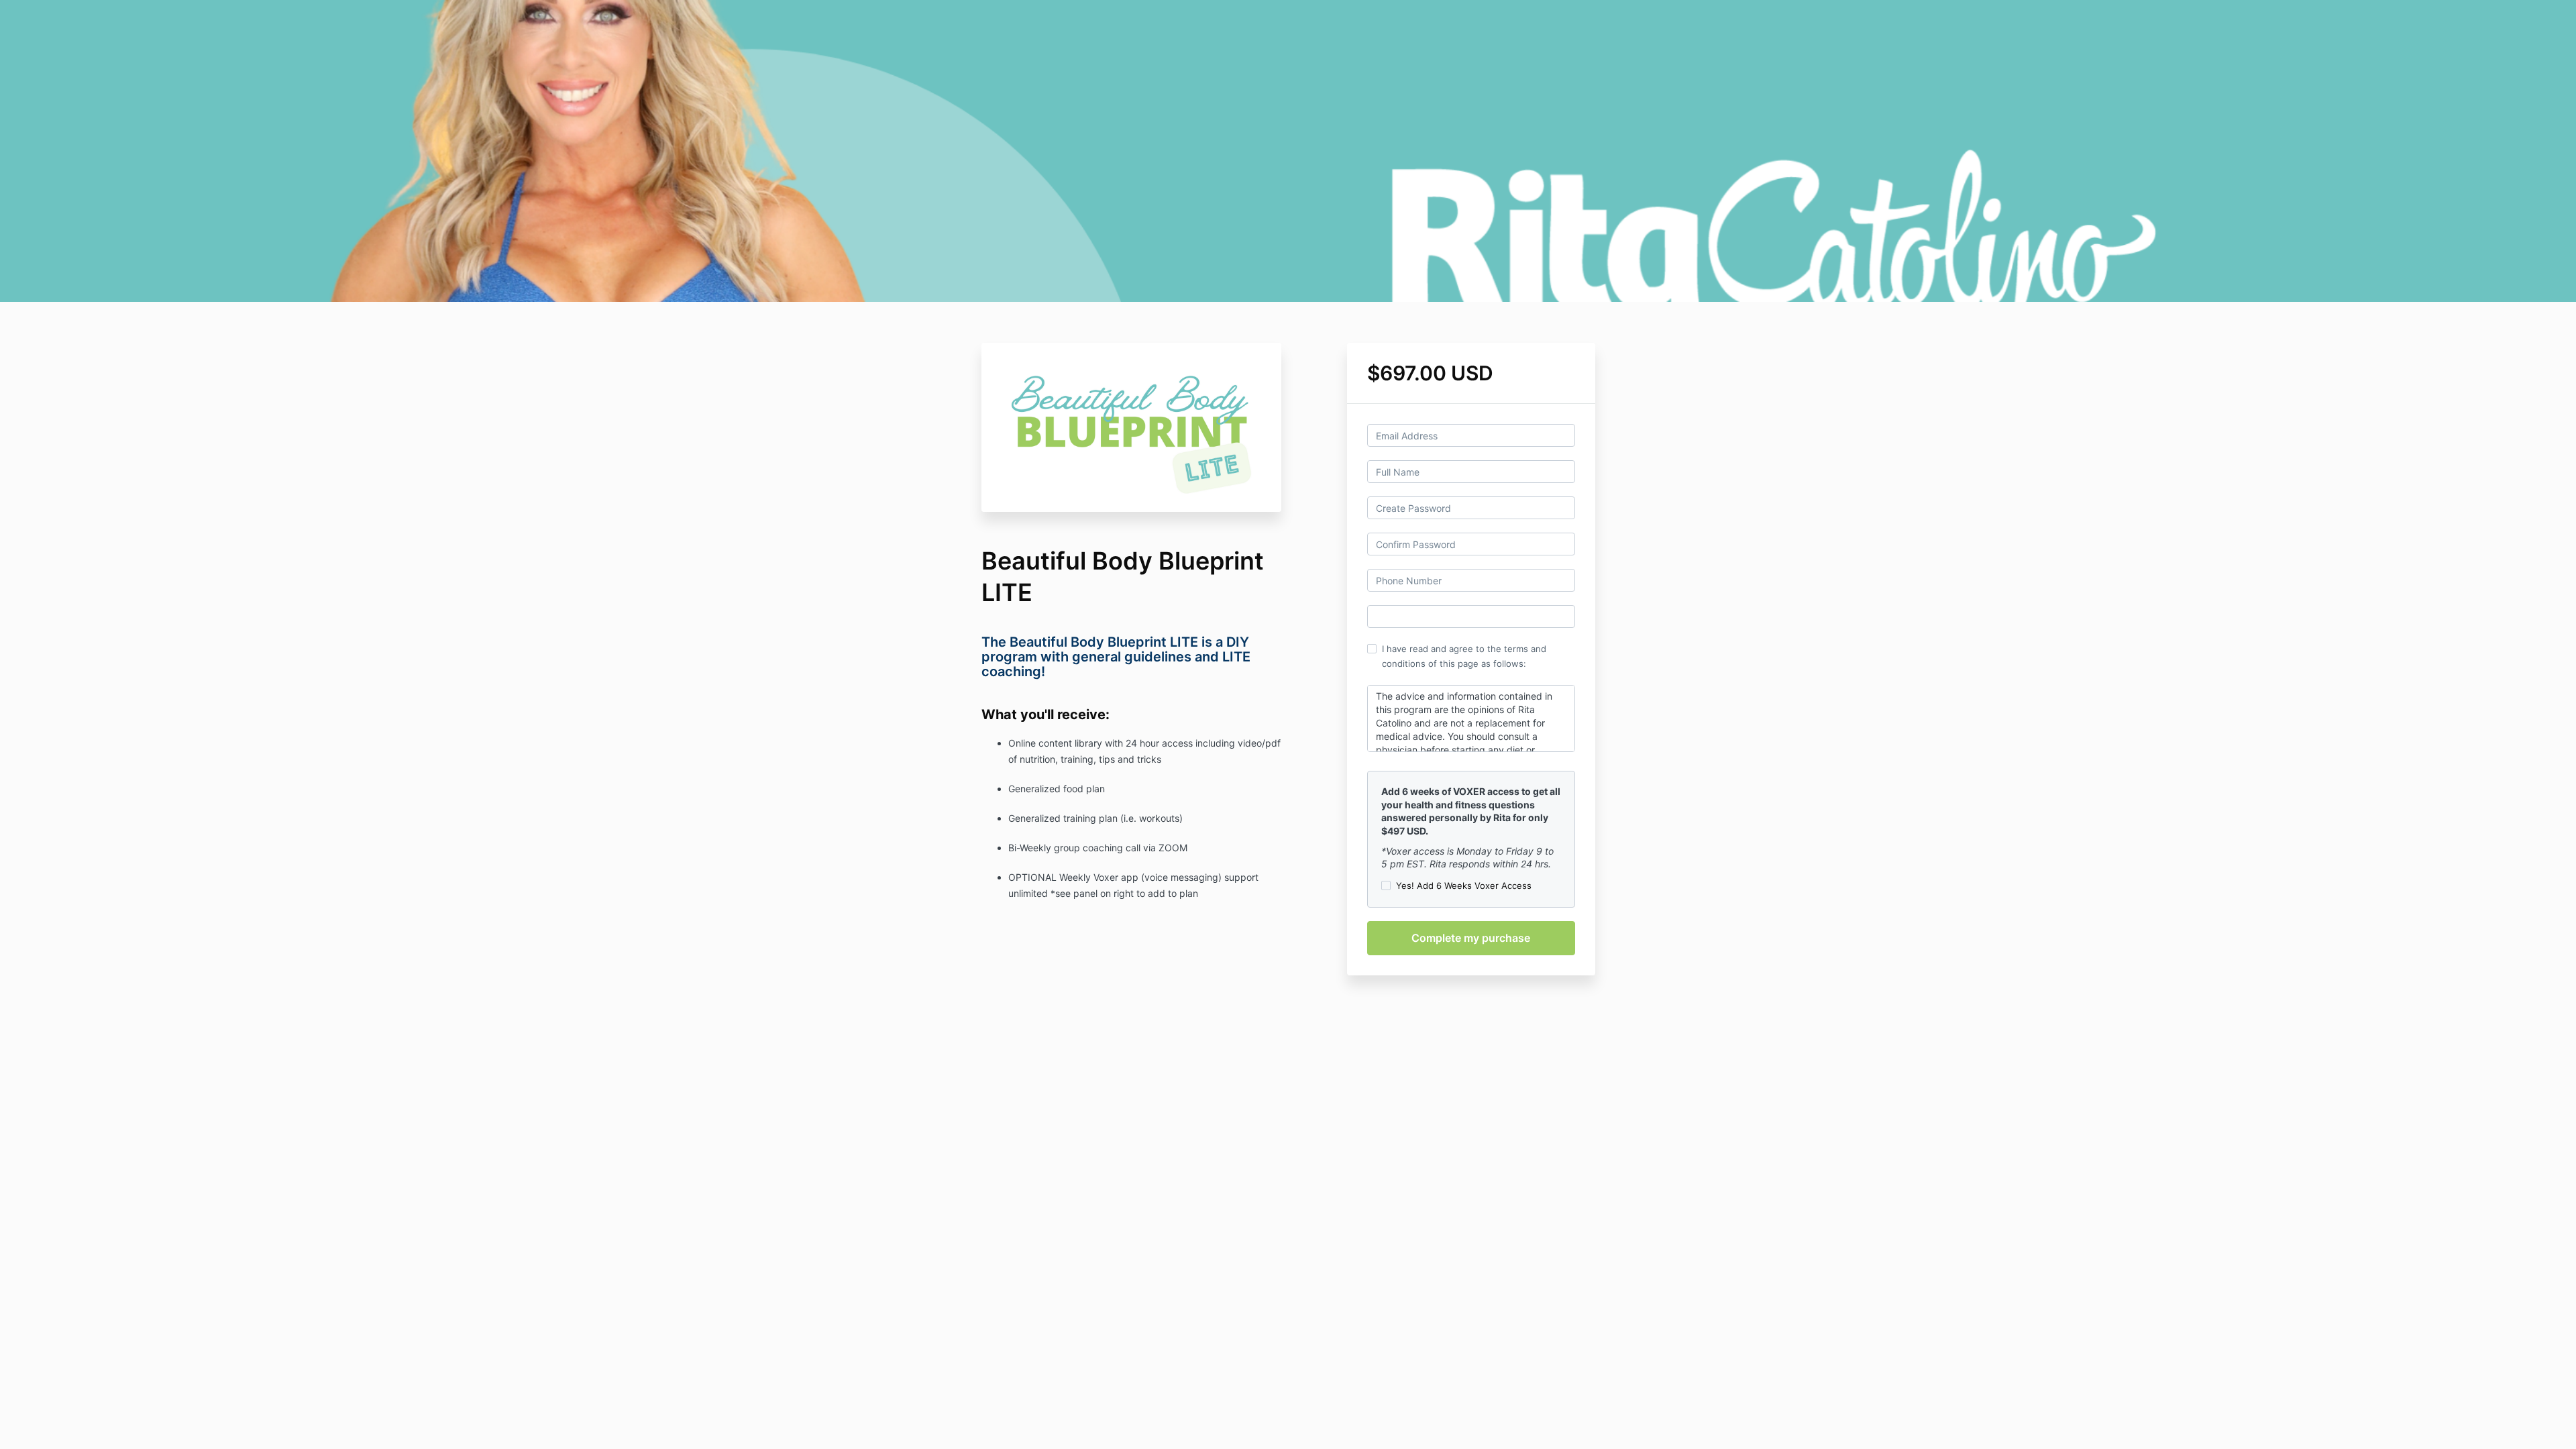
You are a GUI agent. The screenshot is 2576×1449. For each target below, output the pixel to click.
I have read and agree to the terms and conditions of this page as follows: (1464, 656)
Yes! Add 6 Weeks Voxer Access (1464, 885)
